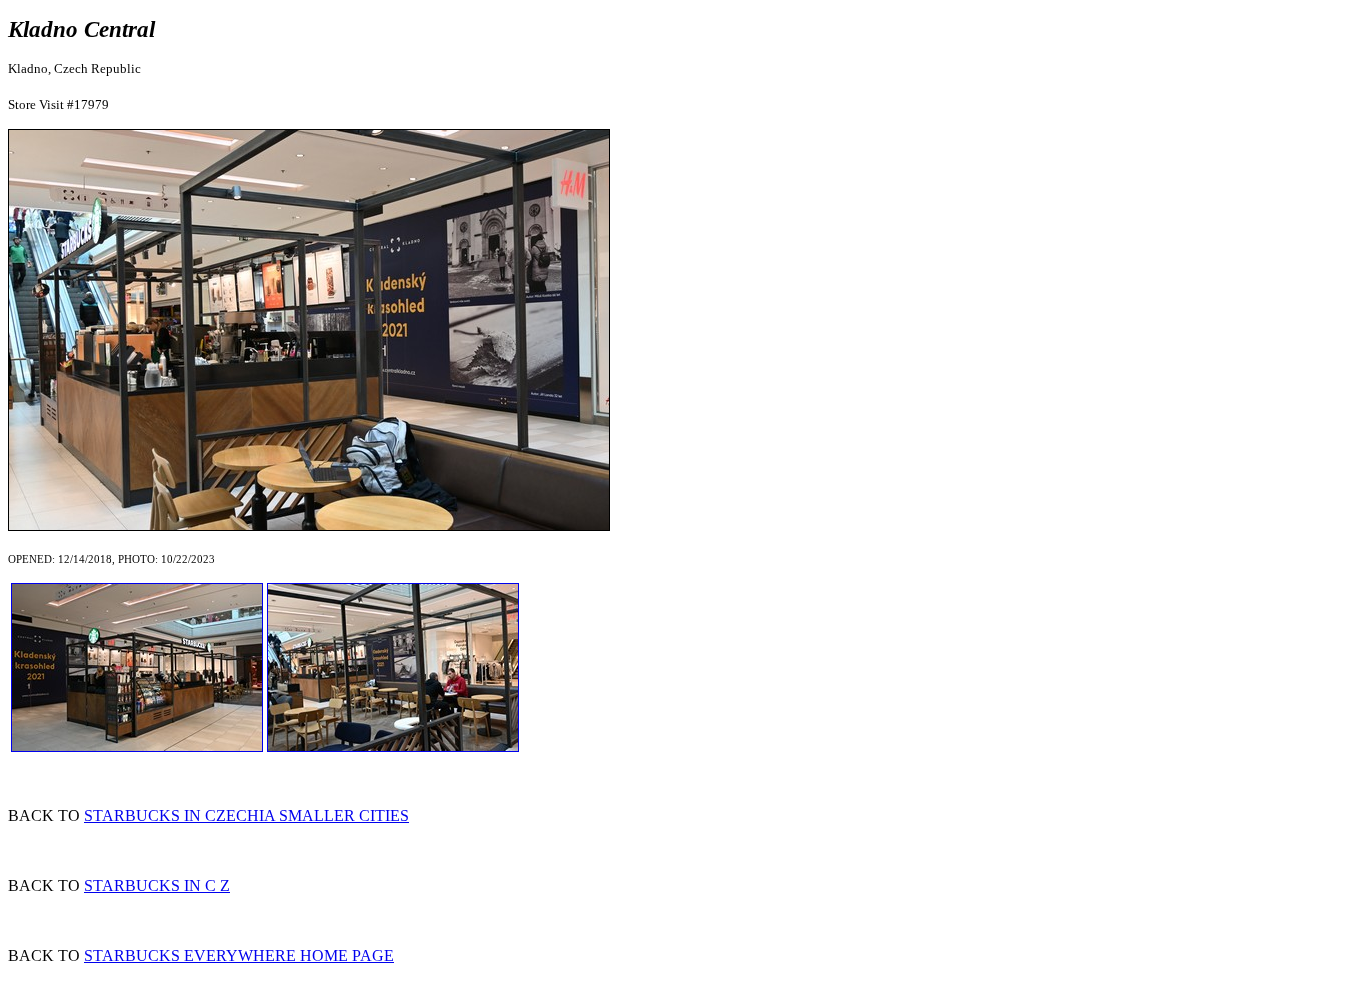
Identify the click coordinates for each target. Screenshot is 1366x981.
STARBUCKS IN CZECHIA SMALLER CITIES (246, 815)
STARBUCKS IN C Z (157, 885)
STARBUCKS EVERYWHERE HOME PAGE (239, 955)
